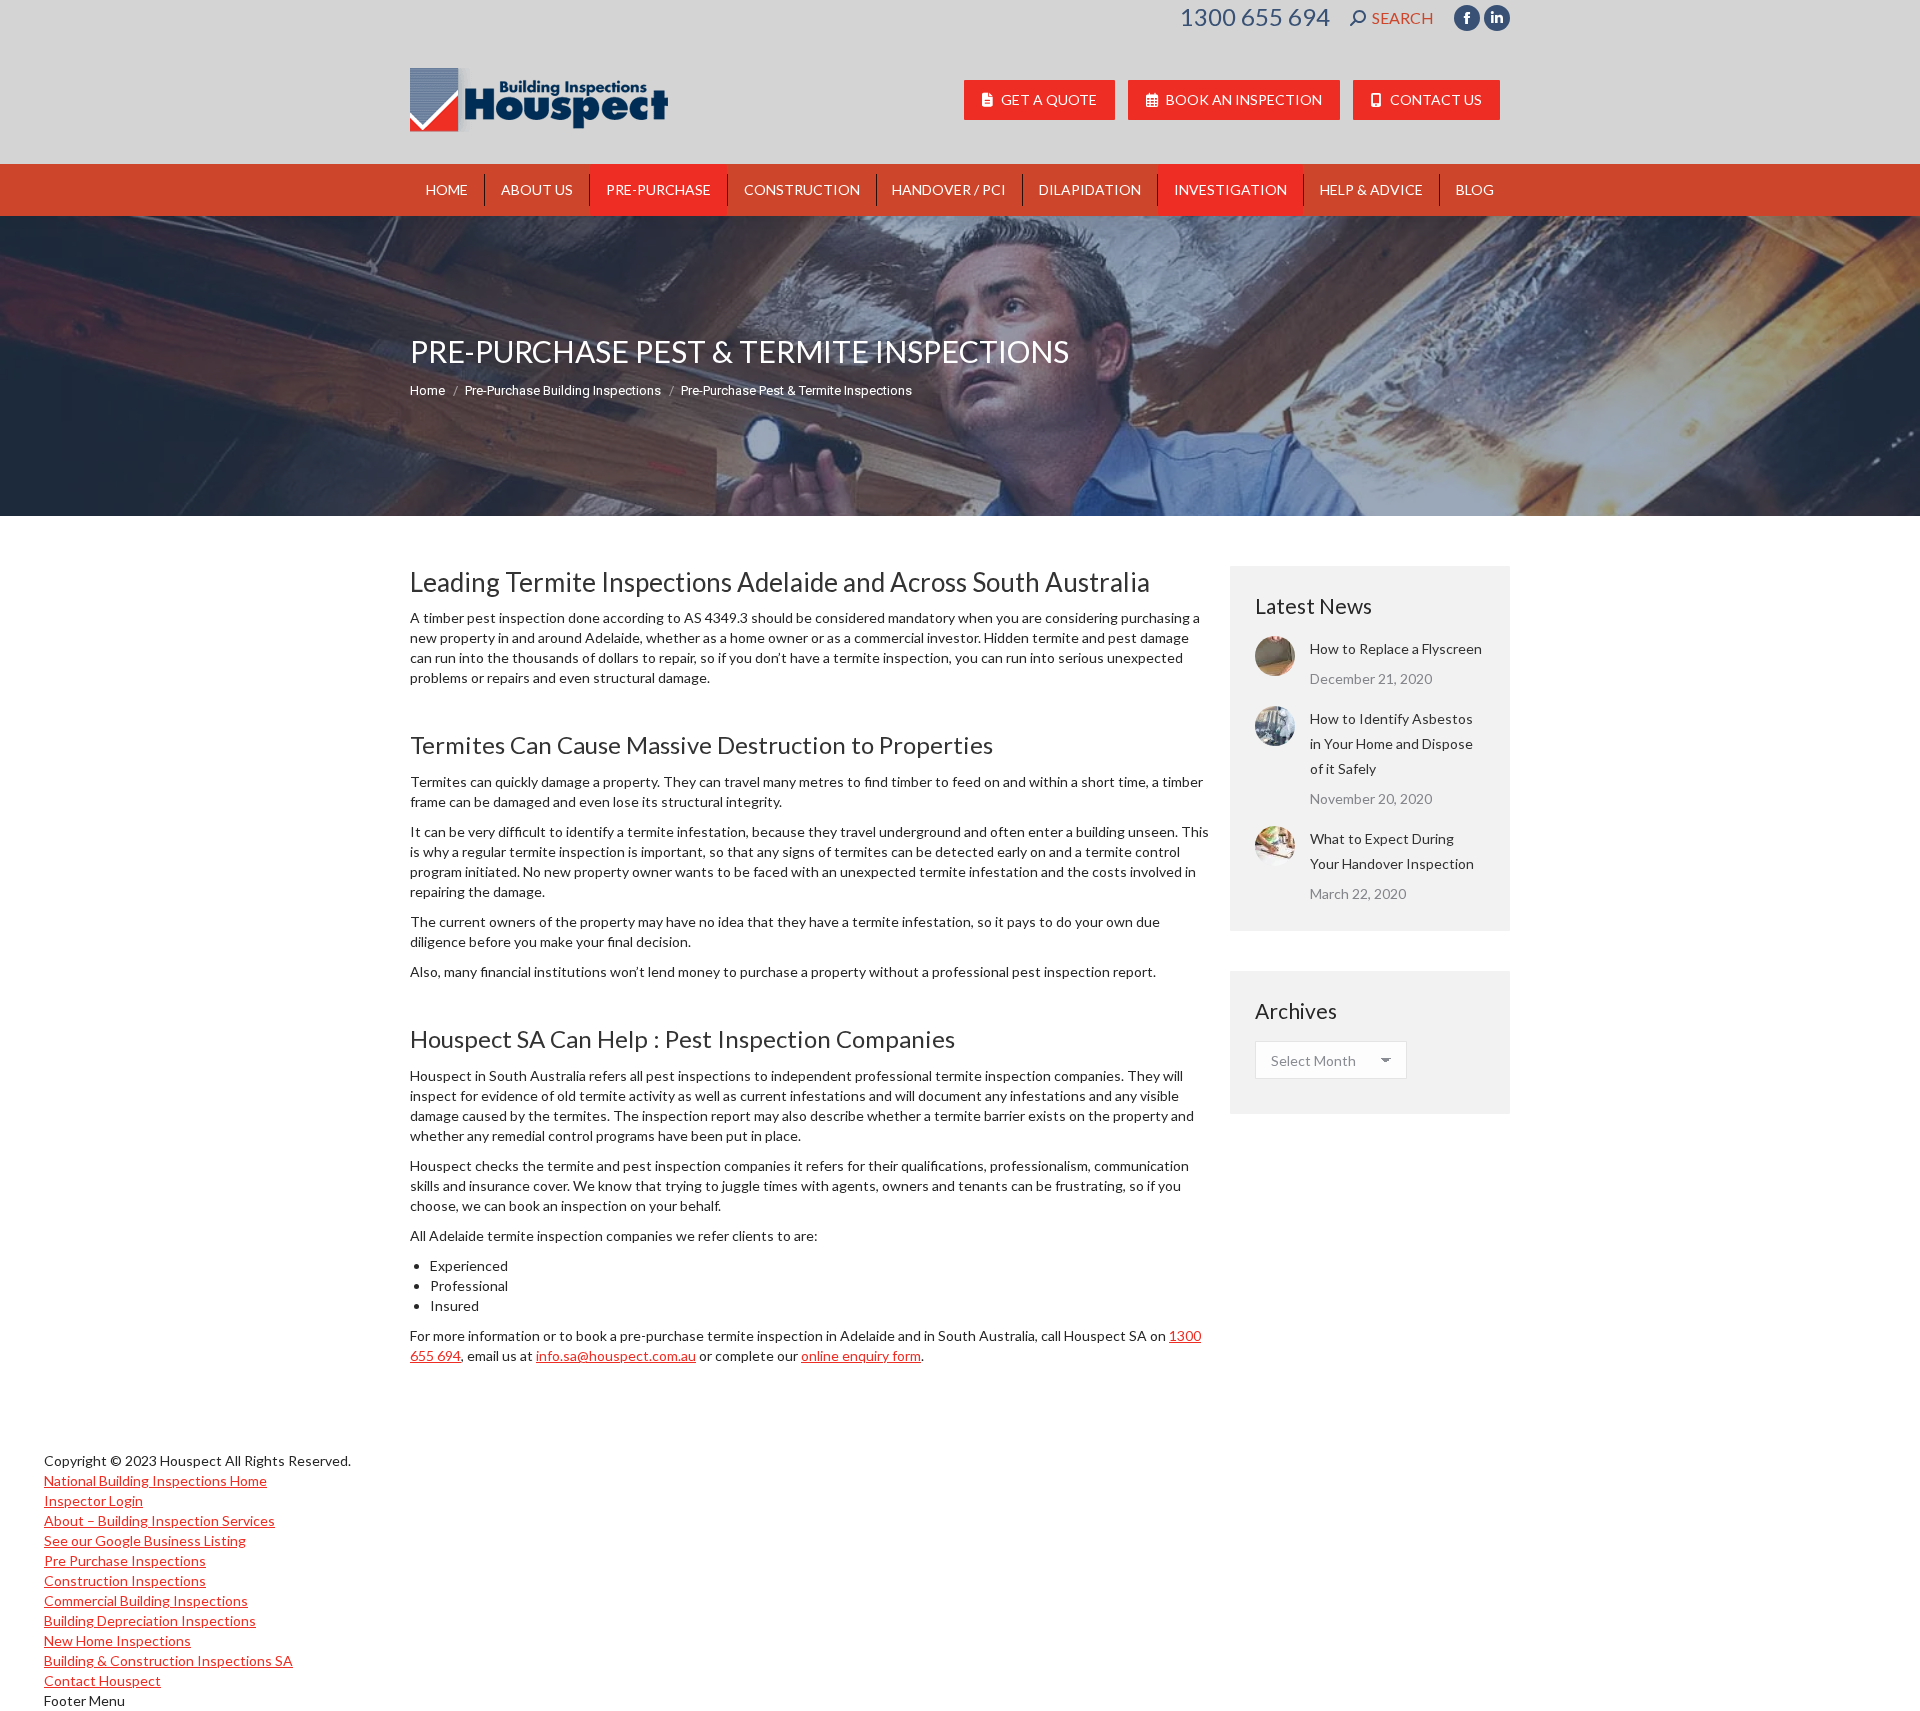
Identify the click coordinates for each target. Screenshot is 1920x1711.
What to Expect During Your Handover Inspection (1392, 851)
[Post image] (1275, 656)
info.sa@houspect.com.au (616, 1355)
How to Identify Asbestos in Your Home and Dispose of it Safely (1391, 743)
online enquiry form (861, 1355)
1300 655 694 (1255, 17)
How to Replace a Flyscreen (1396, 648)
